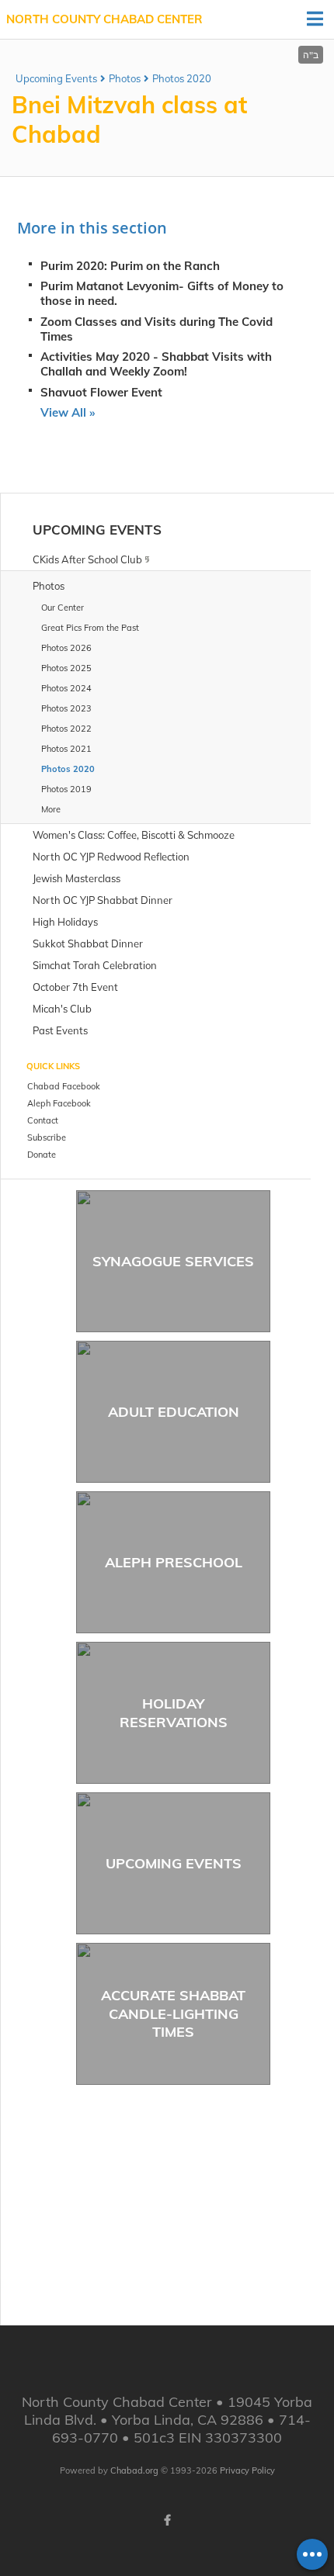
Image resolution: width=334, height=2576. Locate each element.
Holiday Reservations (174, 1712)
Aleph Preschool (174, 1562)
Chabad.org (134, 2470)
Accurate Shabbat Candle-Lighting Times (173, 2013)
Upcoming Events (56, 78)
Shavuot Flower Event (101, 392)
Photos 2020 (182, 78)
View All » (68, 412)
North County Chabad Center (104, 19)
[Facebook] (167, 2520)
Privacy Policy (247, 2470)
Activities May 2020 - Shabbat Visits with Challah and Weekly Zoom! (156, 364)
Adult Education (174, 1412)
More (51, 809)
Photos (125, 78)
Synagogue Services (173, 1261)
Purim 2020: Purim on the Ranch (130, 266)
